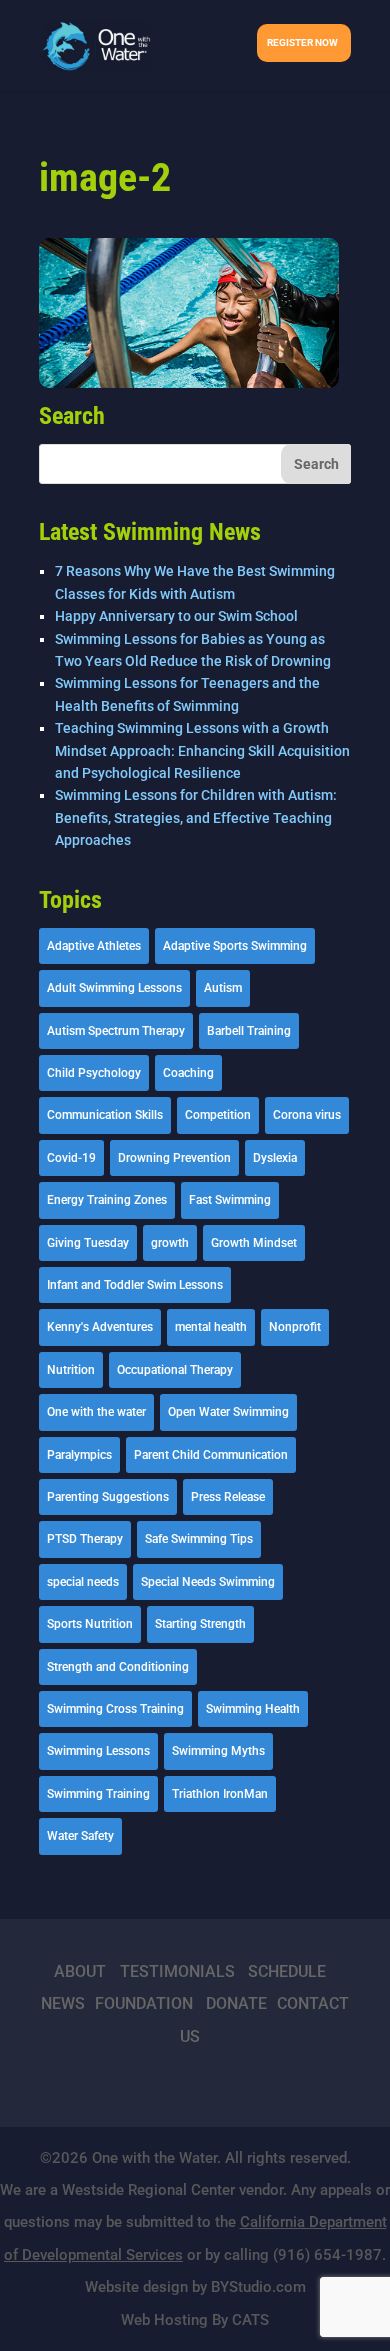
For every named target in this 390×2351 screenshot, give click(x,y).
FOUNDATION (144, 2003)
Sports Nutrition (90, 1624)
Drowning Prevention (174, 1158)
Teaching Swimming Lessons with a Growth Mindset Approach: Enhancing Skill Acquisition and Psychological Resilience (202, 750)
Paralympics (79, 1455)
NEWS (63, 2003)
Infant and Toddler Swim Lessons (135, 1285)
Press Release (228, 1497)
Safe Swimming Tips (199, 1539)
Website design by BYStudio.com (195, 2287)
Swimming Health (253, 1709)
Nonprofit (295, 1327)
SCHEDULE (287, 1971)
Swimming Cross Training (115, 1709)
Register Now (302, 42)
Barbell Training (249, 1031)
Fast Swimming (230, 1200)
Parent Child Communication (211, 1455)
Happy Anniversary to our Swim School (176, 616)
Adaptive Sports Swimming (235, 946)
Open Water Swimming (228, 1412)
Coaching (188, 1073)
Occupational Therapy (175, 1370)
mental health (211, 1327)
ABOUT (80, 1971)
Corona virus (307, 1115)
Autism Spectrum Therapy (116, 1031)
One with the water (96, 1412)
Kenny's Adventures (100, 1327)
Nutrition (71, 1370)
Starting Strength (200, 1624)
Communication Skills (105, 1115)
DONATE (236, 2003)
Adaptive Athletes (94, 946)
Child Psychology (94, 1073)
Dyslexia (275, 1158)
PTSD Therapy (85, 1539)
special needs (83, 1582)
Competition (218, 1115)
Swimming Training (98, 1794)
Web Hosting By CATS (195, 2320)
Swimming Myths (218, 1751)
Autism (223, 988)
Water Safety (80, 1836)
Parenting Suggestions (108, 1497)
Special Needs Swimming (208, 1582)
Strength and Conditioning (118, 1667)
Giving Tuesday (88, 1243)
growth (170, 1243)
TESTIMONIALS (177, 1971)
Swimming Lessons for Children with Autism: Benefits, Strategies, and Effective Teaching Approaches (196, 817)
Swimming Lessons (98, 1751)
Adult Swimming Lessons (114, 988)
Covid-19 (71, 1158)
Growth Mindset (254, 1243)
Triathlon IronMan (220, 1794)
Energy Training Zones (107, 1200)
